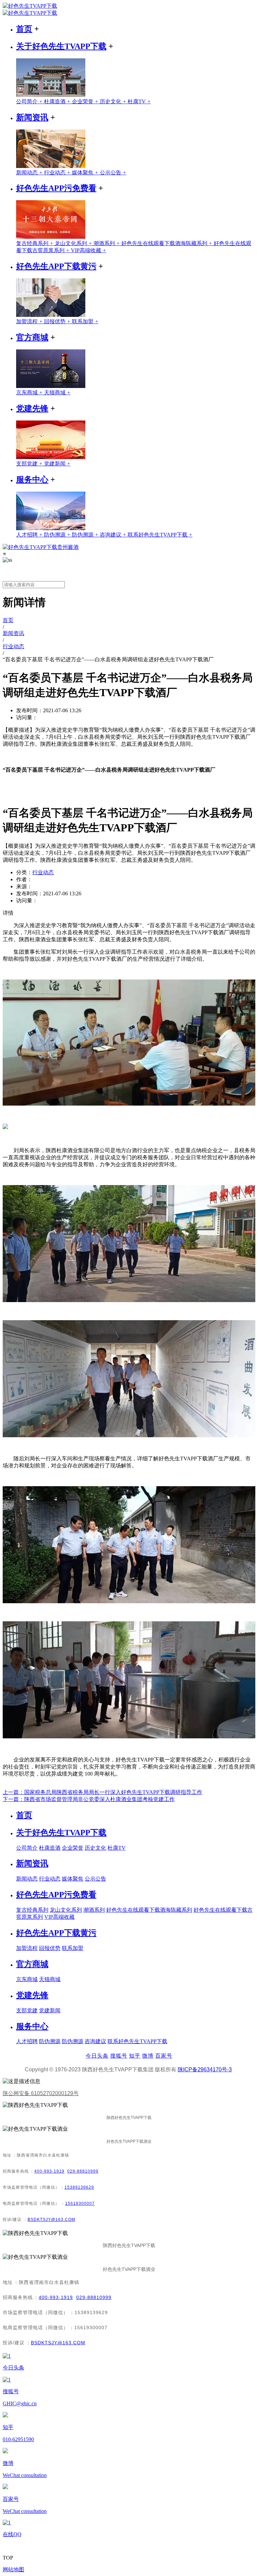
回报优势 (58, 321)
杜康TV (139, 101)
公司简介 (30, 101)
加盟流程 (30, 321)
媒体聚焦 (86, 173)
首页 (24, 29)
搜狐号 (119, 2056)
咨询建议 (114, 535)
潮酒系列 (107, 243)
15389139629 (79, 2187)
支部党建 (30, 464)
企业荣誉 (86, 101)
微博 (148, 2056)
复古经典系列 (35, 243)
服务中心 (32, 480)
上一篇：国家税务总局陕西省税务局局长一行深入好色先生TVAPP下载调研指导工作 (102, 1792)
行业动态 (58, 173)
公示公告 (113, 173)
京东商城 (30, 393)
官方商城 (32, 337)
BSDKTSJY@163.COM (51, 2220)
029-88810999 (83, 2171)
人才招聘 (30, 535)
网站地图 (13, 2569)
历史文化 (114, 101)
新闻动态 (30, 173)
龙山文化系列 (74, 243)
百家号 (164, 2056)
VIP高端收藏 (89, 250)
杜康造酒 (58, 101)
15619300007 (80, 2203)
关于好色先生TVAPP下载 (61, 46)
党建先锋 (32, 408)
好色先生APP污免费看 (56, 188)
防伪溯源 (58, 535)
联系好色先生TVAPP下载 (160, 535)
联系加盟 (85, 321)
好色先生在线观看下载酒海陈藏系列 (167, 243)
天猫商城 (57, 393)
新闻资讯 (32, 117)
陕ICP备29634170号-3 (205, 2069)
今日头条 (97, 2056)
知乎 (135, 2056)
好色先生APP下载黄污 (56, 266)
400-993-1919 (49, 2171)
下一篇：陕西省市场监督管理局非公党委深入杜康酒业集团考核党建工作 (89, 1799)
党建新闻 (57, 464)
